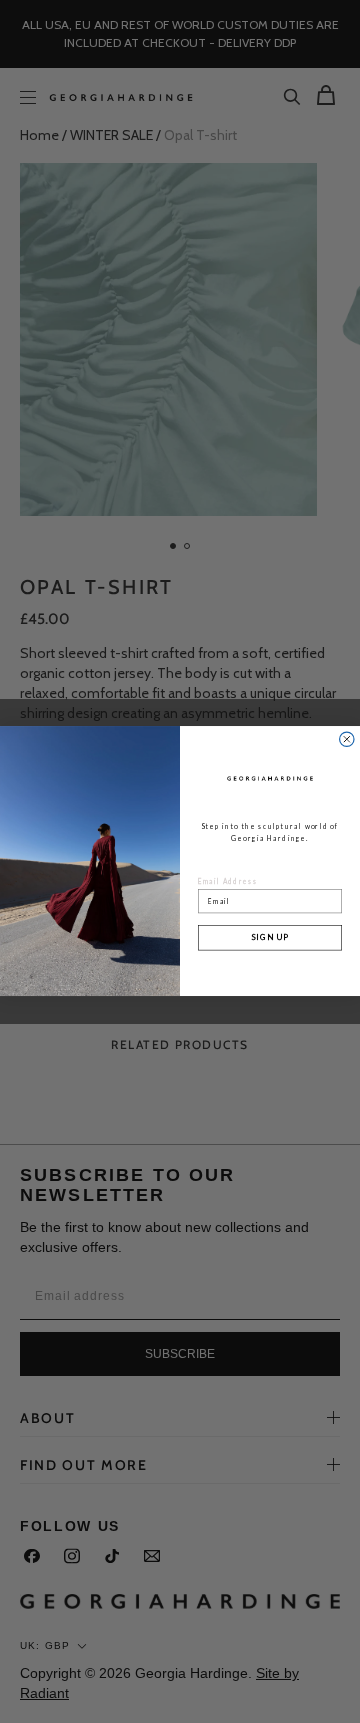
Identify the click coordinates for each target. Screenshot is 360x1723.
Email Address (228, 882)
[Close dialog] (347, 739)
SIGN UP (270, 938)
